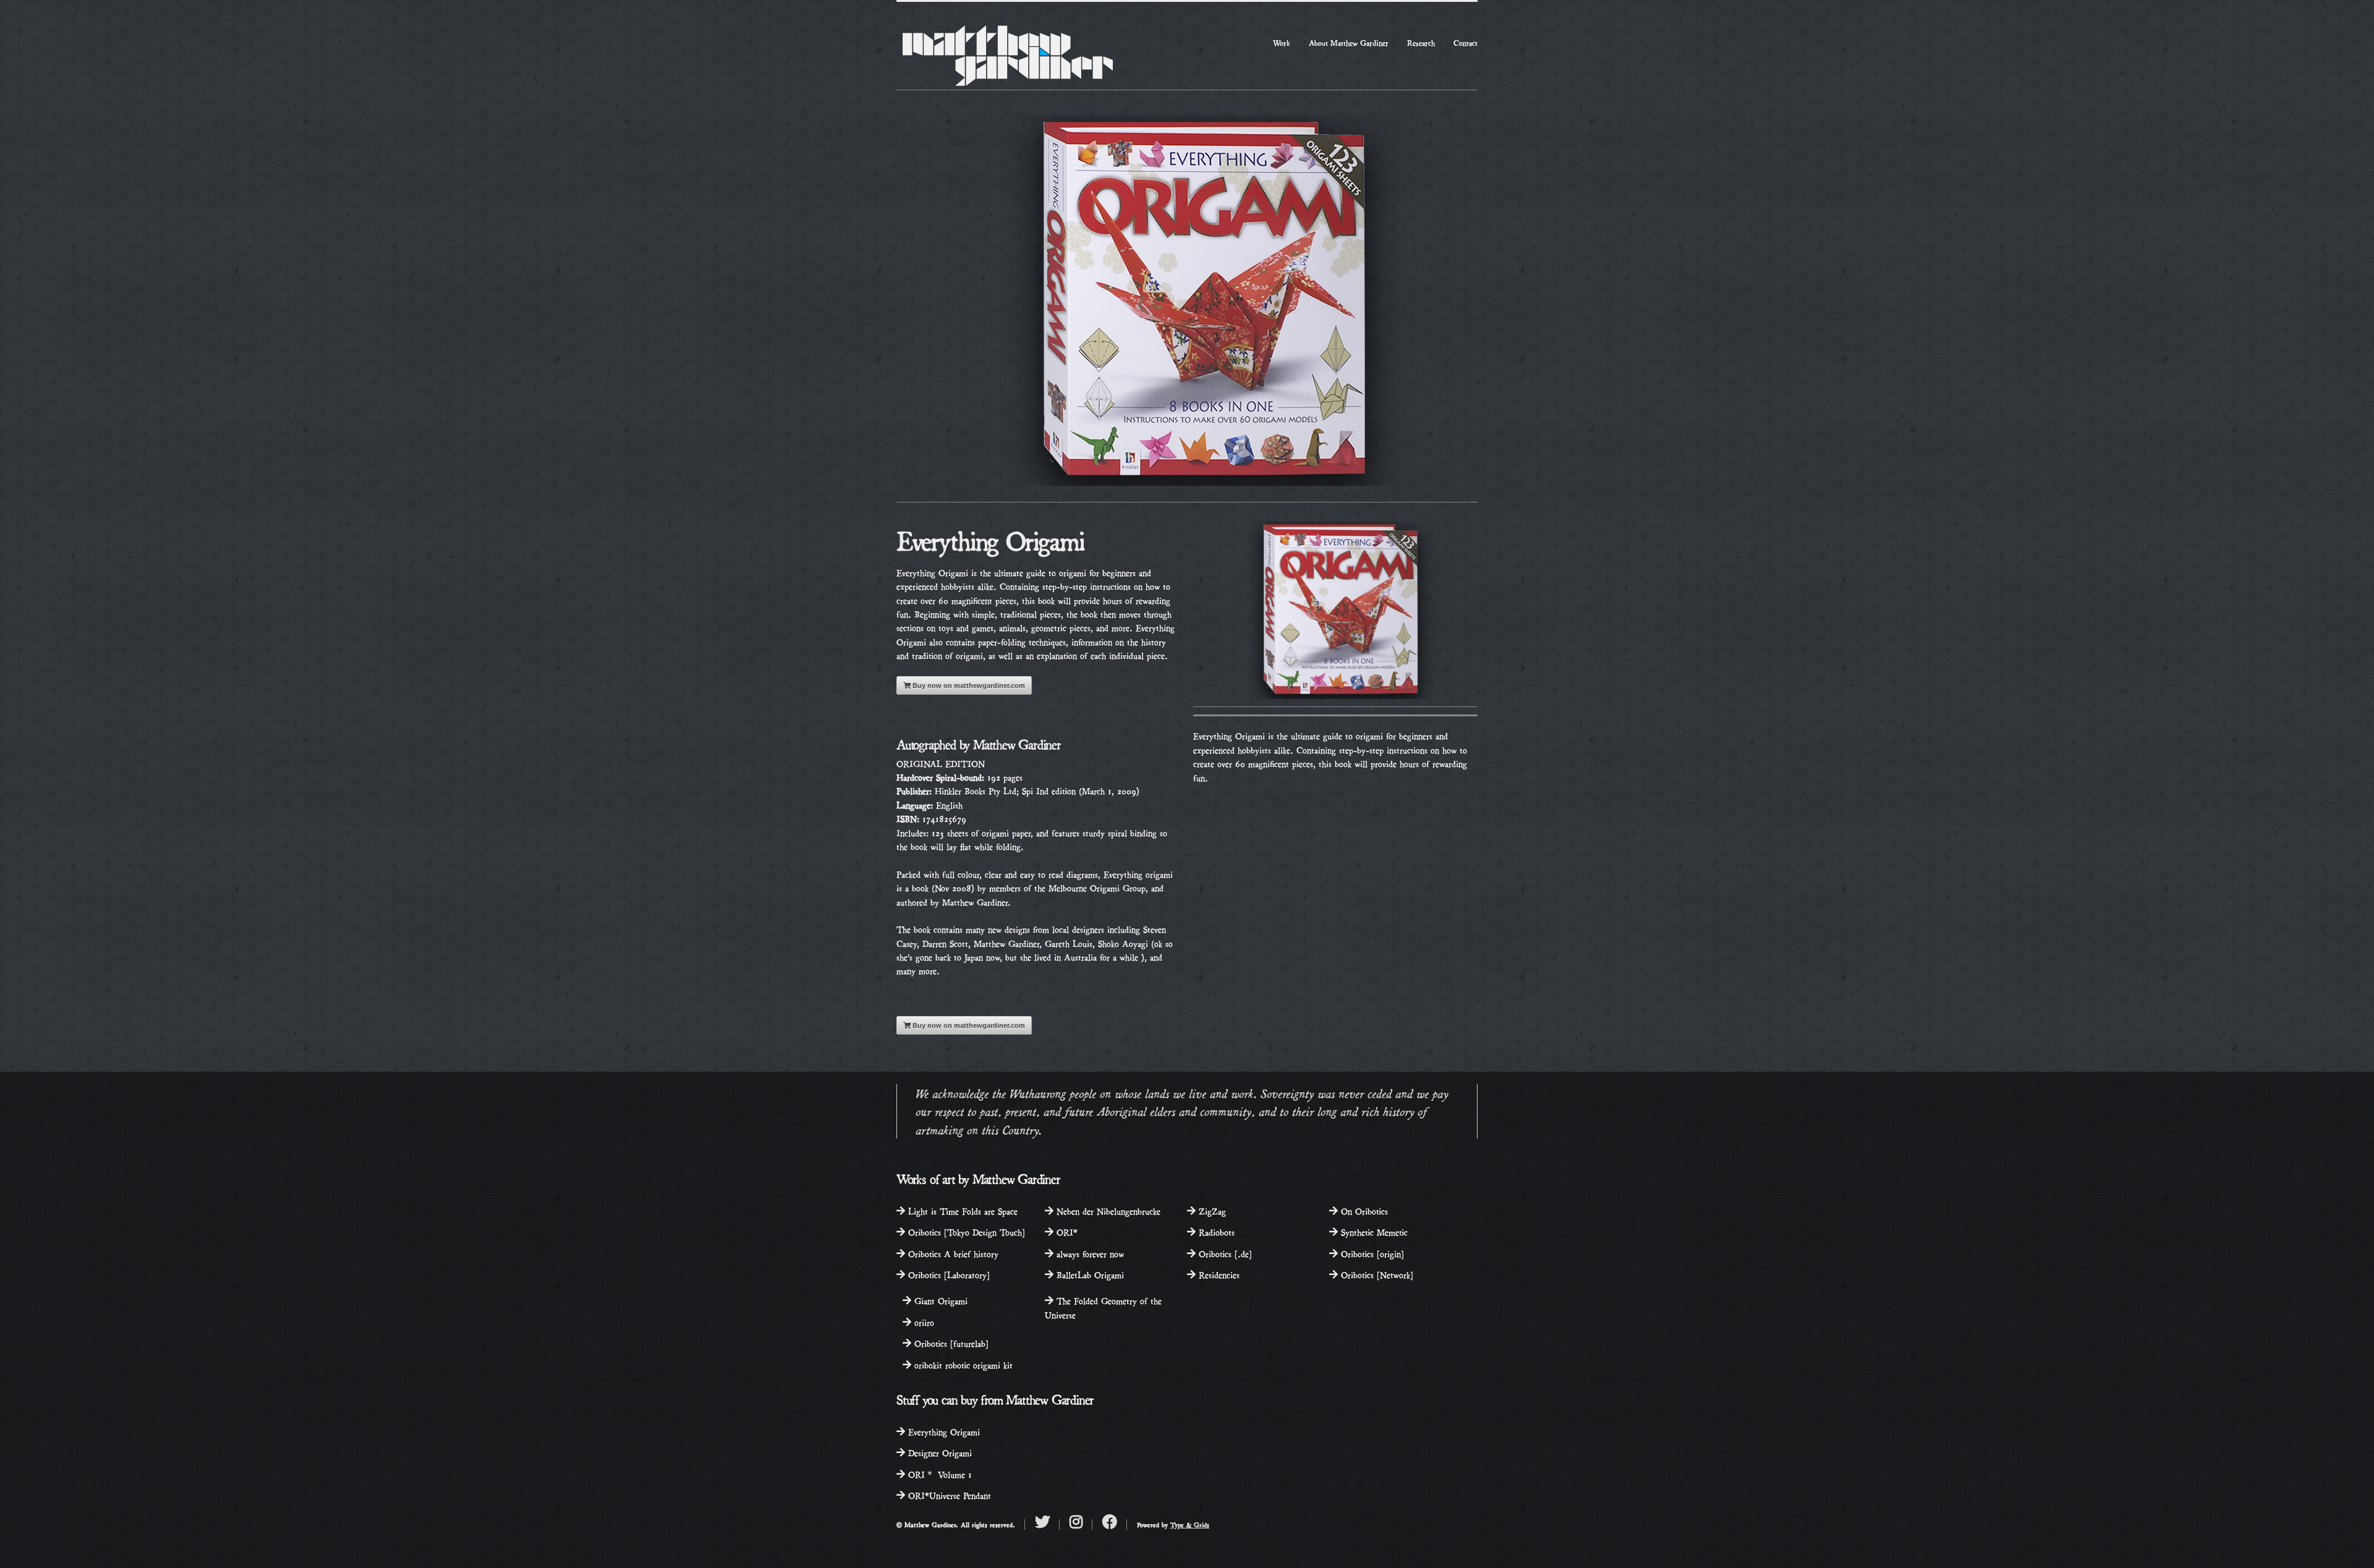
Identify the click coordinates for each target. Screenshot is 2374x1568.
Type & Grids (1190, 1524)
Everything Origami (942, 1431)
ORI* (1066, 1231)
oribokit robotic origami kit (962, 1364)
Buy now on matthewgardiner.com (968, 685)
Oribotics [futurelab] (950, 1343)
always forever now (1089, 1253)
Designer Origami (938, 1452)
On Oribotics (1363, 1210)
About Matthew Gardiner (1349, 42)
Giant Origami (939, 1300)
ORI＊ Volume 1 (938, 1474)
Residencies (1218, 1274)
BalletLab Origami (1089, 1274)
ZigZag (1211, 1210)
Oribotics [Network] (1376, 1274)
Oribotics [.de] (1224, 1253)
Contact (1466, 42)
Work (1282, 42)
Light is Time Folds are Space (961, 1210)
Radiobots (1215, 1231)
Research (1421, 42)
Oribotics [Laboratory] (947, 1274)
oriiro (923, 1322)
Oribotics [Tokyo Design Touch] (965, 1231)
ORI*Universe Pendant (948, 1495)
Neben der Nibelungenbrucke (1107, 1210)
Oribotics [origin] (1371, 1253)
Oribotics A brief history (952, 1253)
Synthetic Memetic (1373, 1231)
